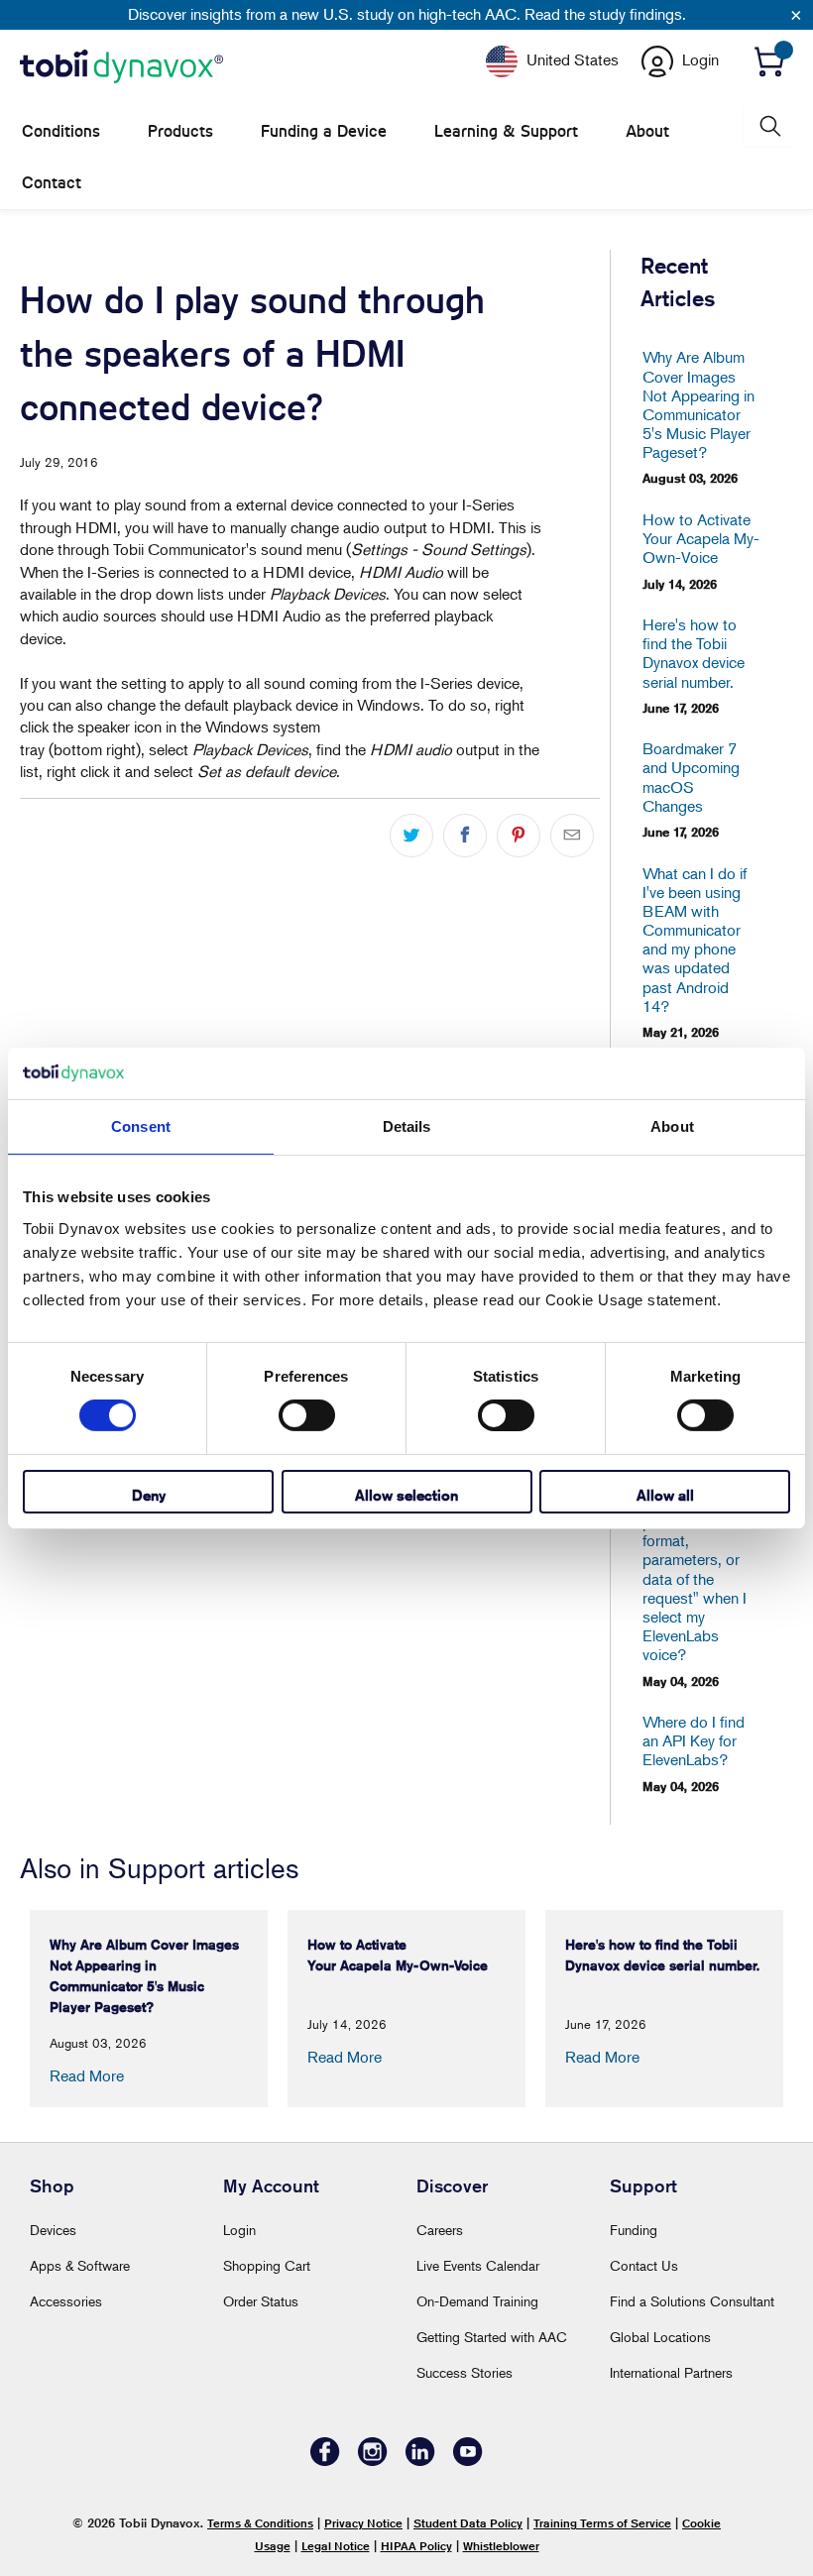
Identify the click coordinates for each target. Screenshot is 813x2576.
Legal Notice (336, 2546)
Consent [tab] (141, 1126)
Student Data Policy (468, 2523)
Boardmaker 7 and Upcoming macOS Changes (691, 778)
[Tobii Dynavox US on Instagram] (373, 2461)
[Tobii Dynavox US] (121, 67)
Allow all (665, 1495)
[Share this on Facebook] (465, 836)
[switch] (307, 1415)
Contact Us (644, 2265)
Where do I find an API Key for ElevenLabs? (694, 1741)
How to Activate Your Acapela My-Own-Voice (698, 539)
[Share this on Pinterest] (519, 836)
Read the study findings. (605, 14)
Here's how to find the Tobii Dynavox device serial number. (694, 654)
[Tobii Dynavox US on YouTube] (468, 2461)
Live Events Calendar (478, 2265)
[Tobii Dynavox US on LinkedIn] (420, 2461)
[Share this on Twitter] (411, 836)
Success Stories (465, 2372)
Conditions (61, 131)
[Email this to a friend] (572, 836)
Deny (149, 1495)
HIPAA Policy (416, 2546)
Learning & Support (506, 131)
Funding (634, 2230)
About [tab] (672, 1126)
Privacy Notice (363, 2523)
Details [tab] (407, 1126)
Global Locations (660, 2337)
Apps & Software (80, 2265)
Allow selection (406, 1495)
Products (180, 131)
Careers (440, 2230)
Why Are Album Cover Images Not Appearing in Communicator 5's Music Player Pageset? (698, 405)
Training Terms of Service (602, 2523)
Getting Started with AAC (492, 2337)
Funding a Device (324, 131)
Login (239, 2230)
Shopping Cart (267, 2265)
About (647, 131)
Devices (53, 2230)
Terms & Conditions (260, 2523)
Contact (52, 183)
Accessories (66, 2301)
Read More (87, 2075)
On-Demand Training (477, 2301)
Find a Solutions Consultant (692, 2301)
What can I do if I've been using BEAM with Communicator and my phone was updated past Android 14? (695, 940)
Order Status (261, 2301)
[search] (768, 126)
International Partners (671, 2372)
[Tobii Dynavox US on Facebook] (325, 2461)
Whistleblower (501, 2546)
